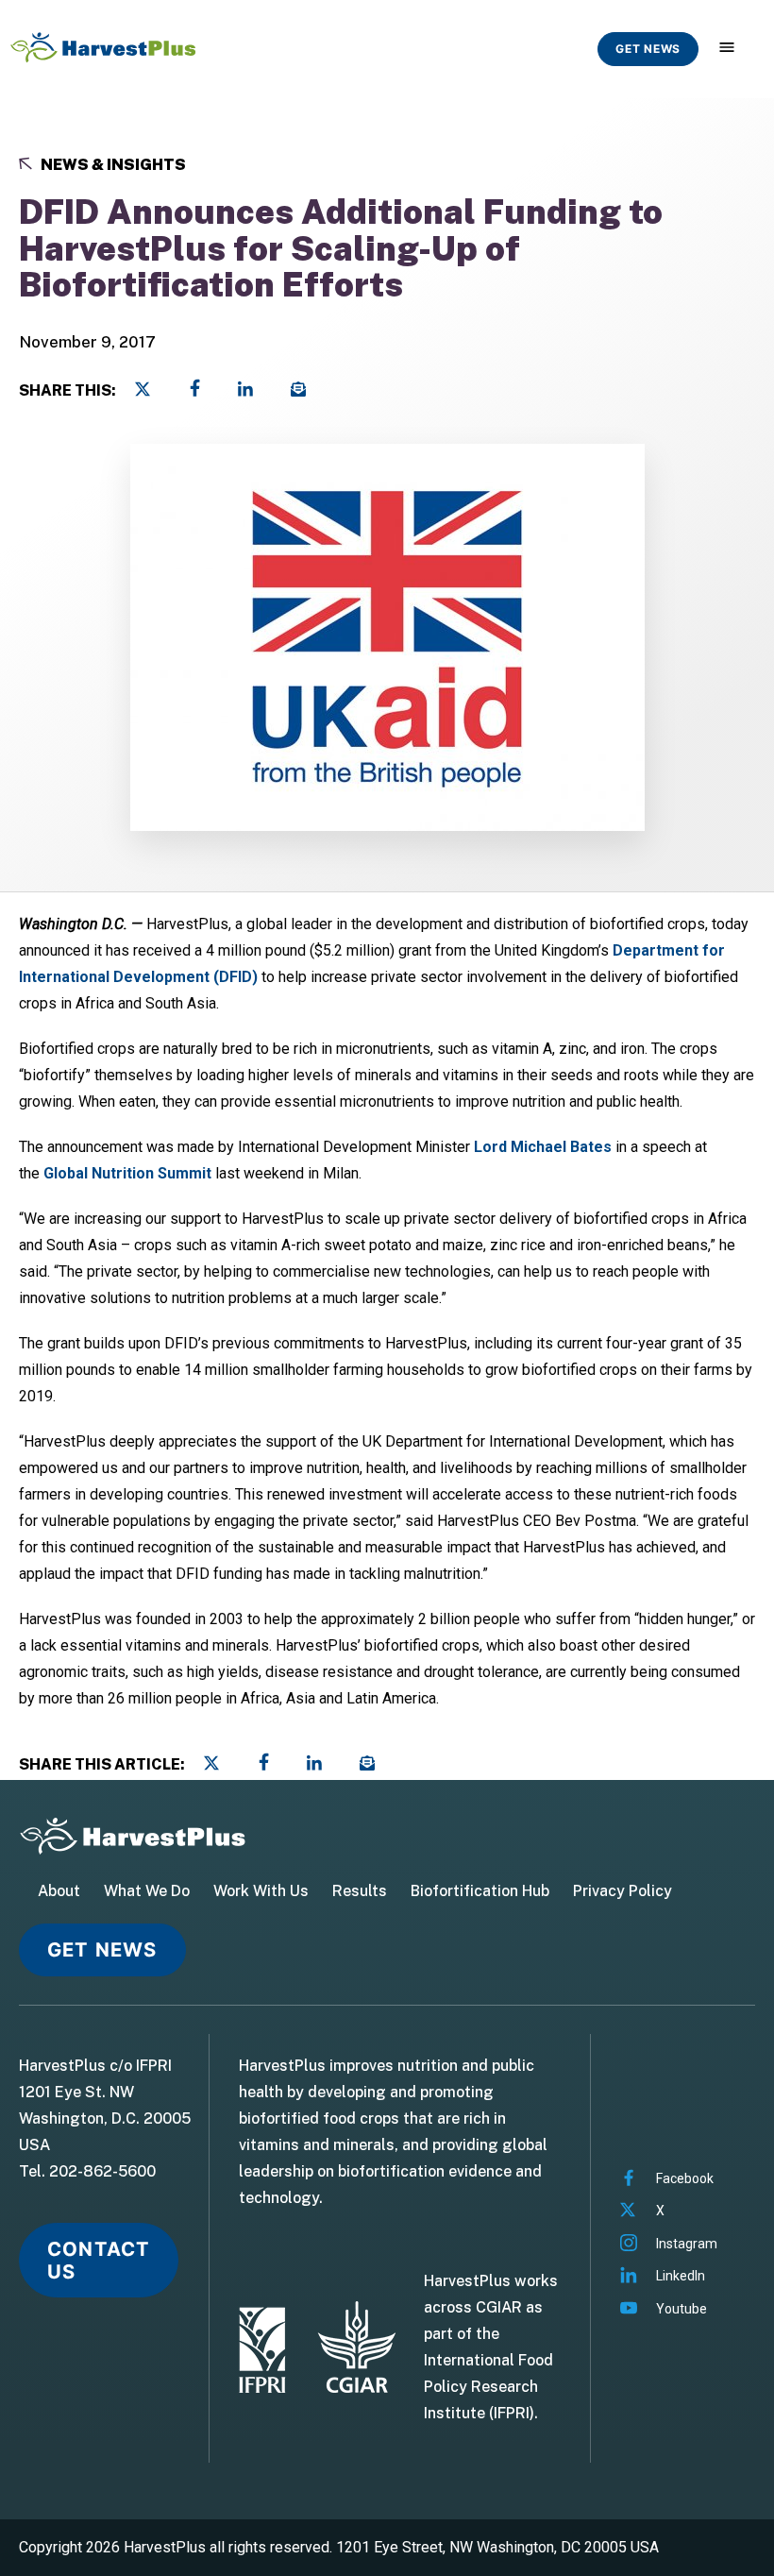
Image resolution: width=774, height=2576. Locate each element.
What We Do (147, 1891)
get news (648, 49)
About (59, 1891)
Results (360, 1891)
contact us (99, 2260)
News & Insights (112, 165)
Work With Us (261, 1891)
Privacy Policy (623, 1891)
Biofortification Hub (480, 1891)
